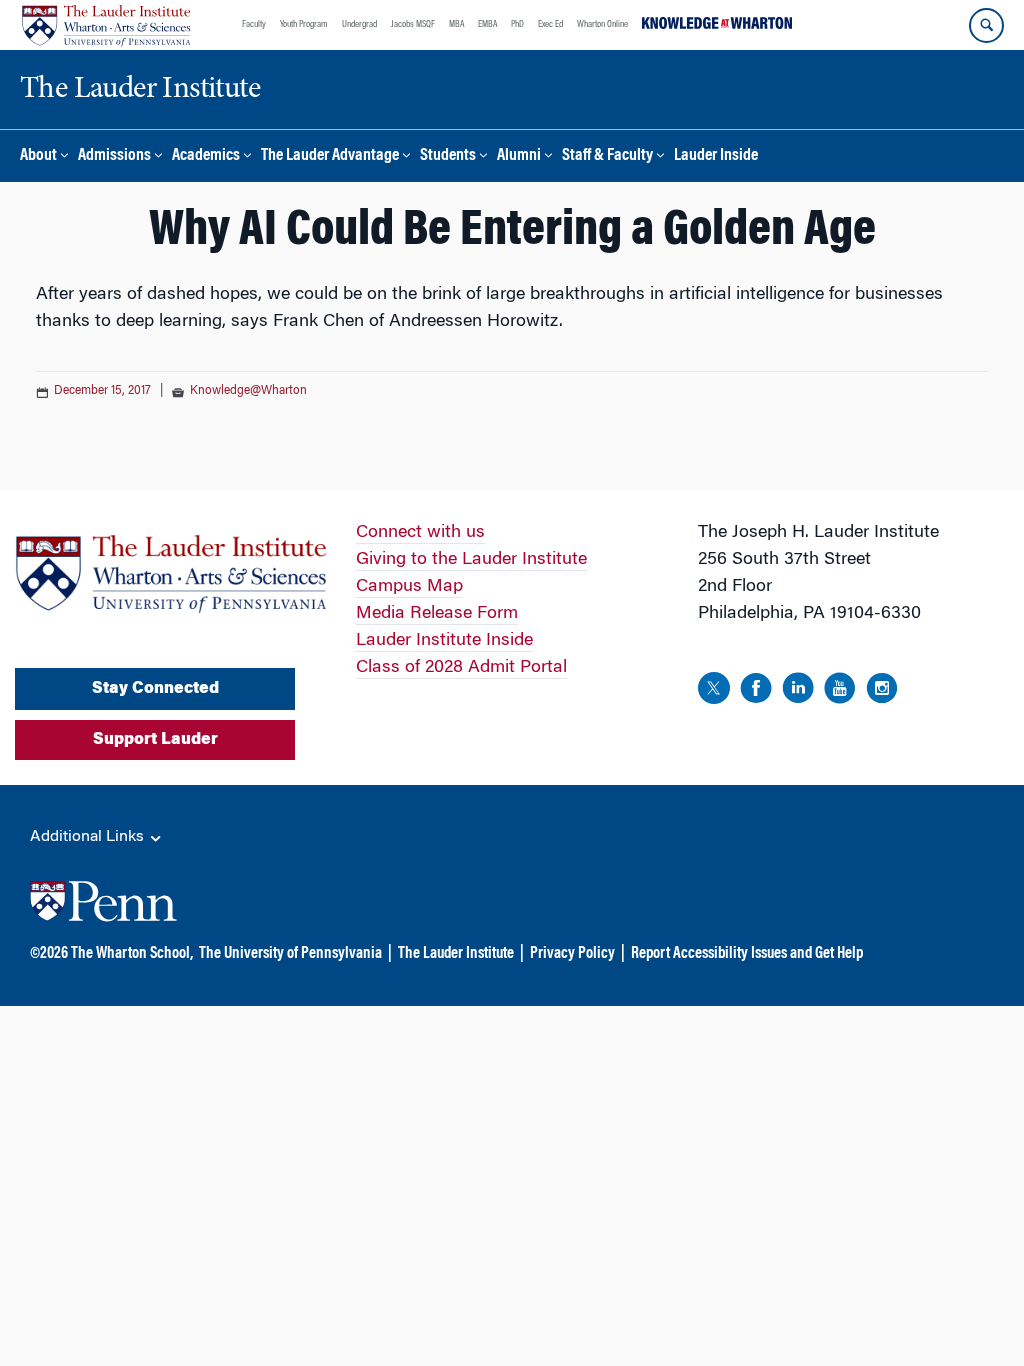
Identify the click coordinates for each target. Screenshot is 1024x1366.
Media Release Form (437, 614)
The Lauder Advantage (330, 156)
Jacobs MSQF (413, 25)
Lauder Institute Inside (444, 641)
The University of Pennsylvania (290, 954)
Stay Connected (155, 689)
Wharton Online (602, 25)
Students (448, 156)
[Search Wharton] (986, 25)
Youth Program (304, 25)
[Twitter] (714, 692)
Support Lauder (155, 740)
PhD (517, 25)
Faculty (254, 25)
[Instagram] (882, 692)
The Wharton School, (132, 954)
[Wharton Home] (106, 25)
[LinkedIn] (798, 692)
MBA (456, 25)
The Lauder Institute (456, 954)
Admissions (114, 156)
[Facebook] (756, 692)
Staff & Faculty (607, 156)
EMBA (487, 25)
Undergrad (359, 25)
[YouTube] (840, 692)
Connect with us (420, 533)
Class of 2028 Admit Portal (461, 668)
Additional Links (89, 837)
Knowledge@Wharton (248, 391)
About (38, 156)
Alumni (519, 156)
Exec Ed (550, 25)
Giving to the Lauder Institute (471, 560)
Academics (206, 156)
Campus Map (409, 587)
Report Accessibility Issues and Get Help (747, 954)
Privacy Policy (572, 954)
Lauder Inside (716, 156)
